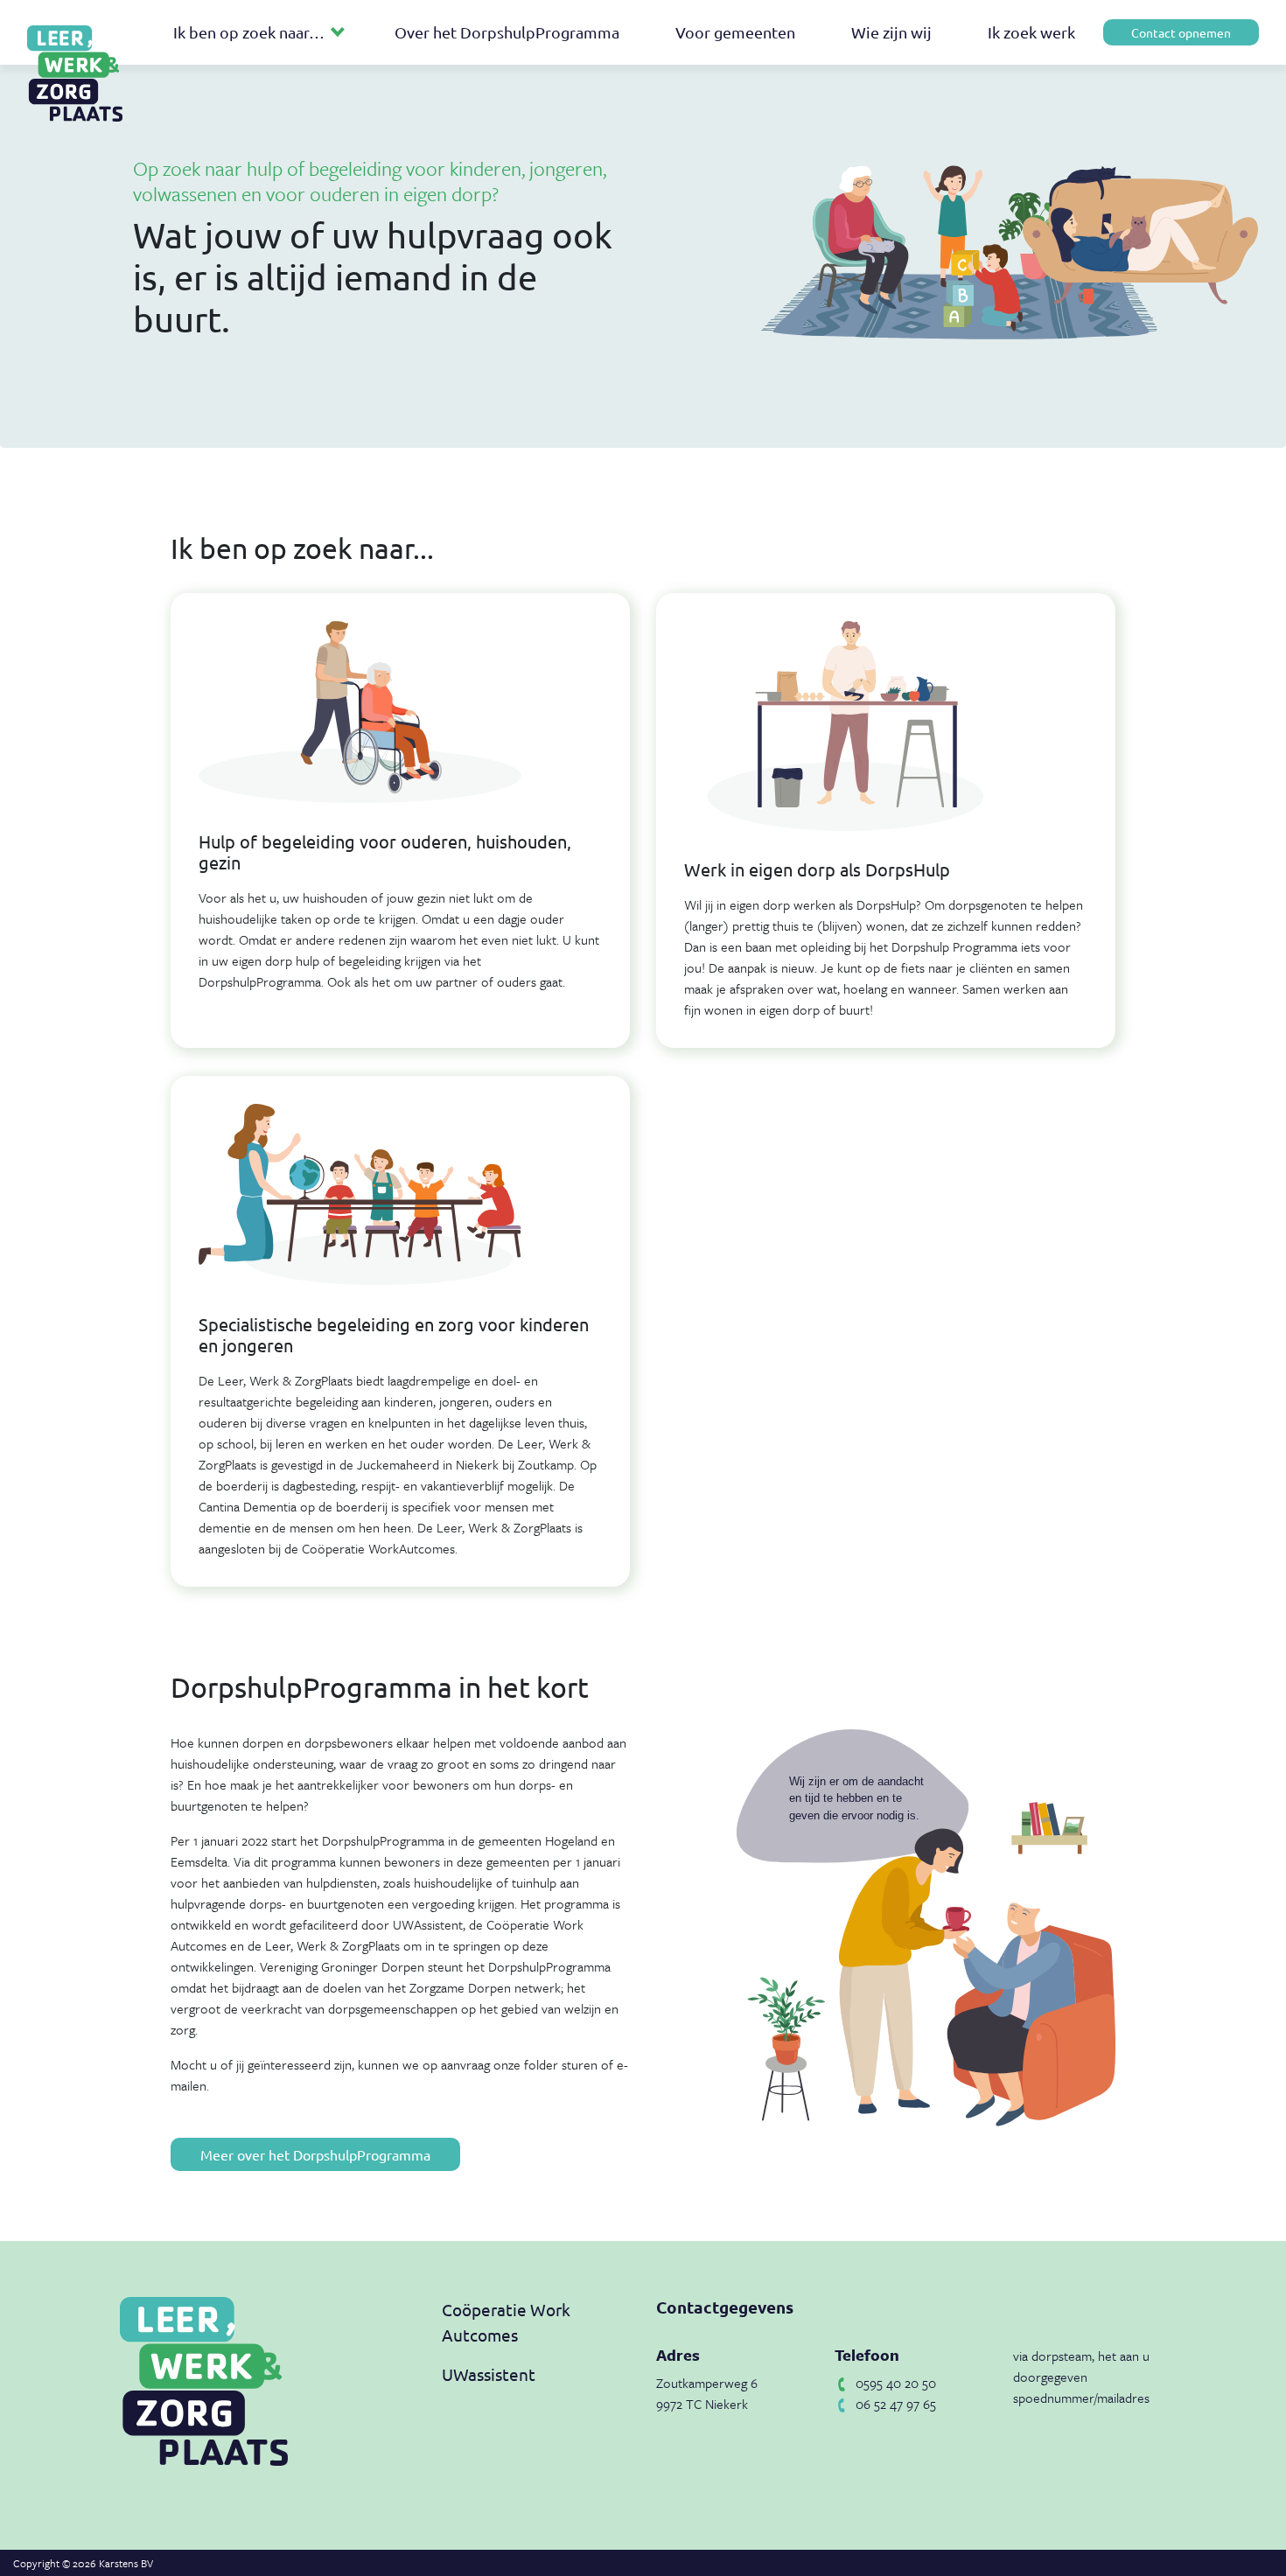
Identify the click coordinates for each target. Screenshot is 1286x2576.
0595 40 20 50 (896, 2383)
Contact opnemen (1181, 32)
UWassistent (489, 2374)
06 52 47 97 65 (896, 2404)
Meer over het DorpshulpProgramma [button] (315, 2154)
